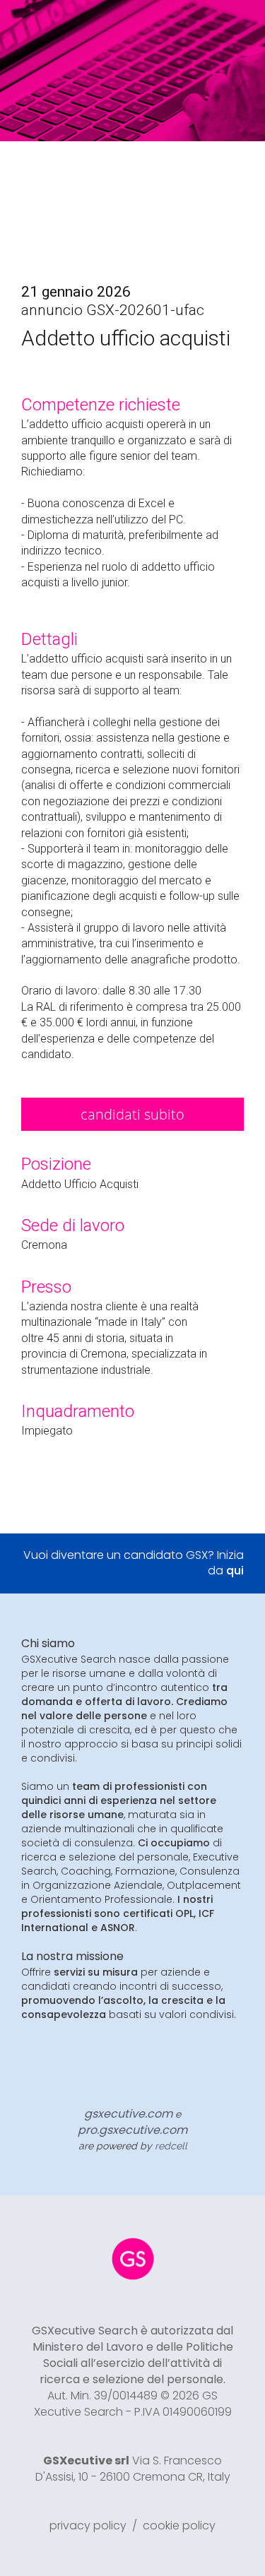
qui (235, 1571)
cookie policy (179, 2525)
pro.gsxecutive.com (132, 2130)
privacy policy (88, 2525)
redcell (171, 2146)
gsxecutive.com (128, 2114)
